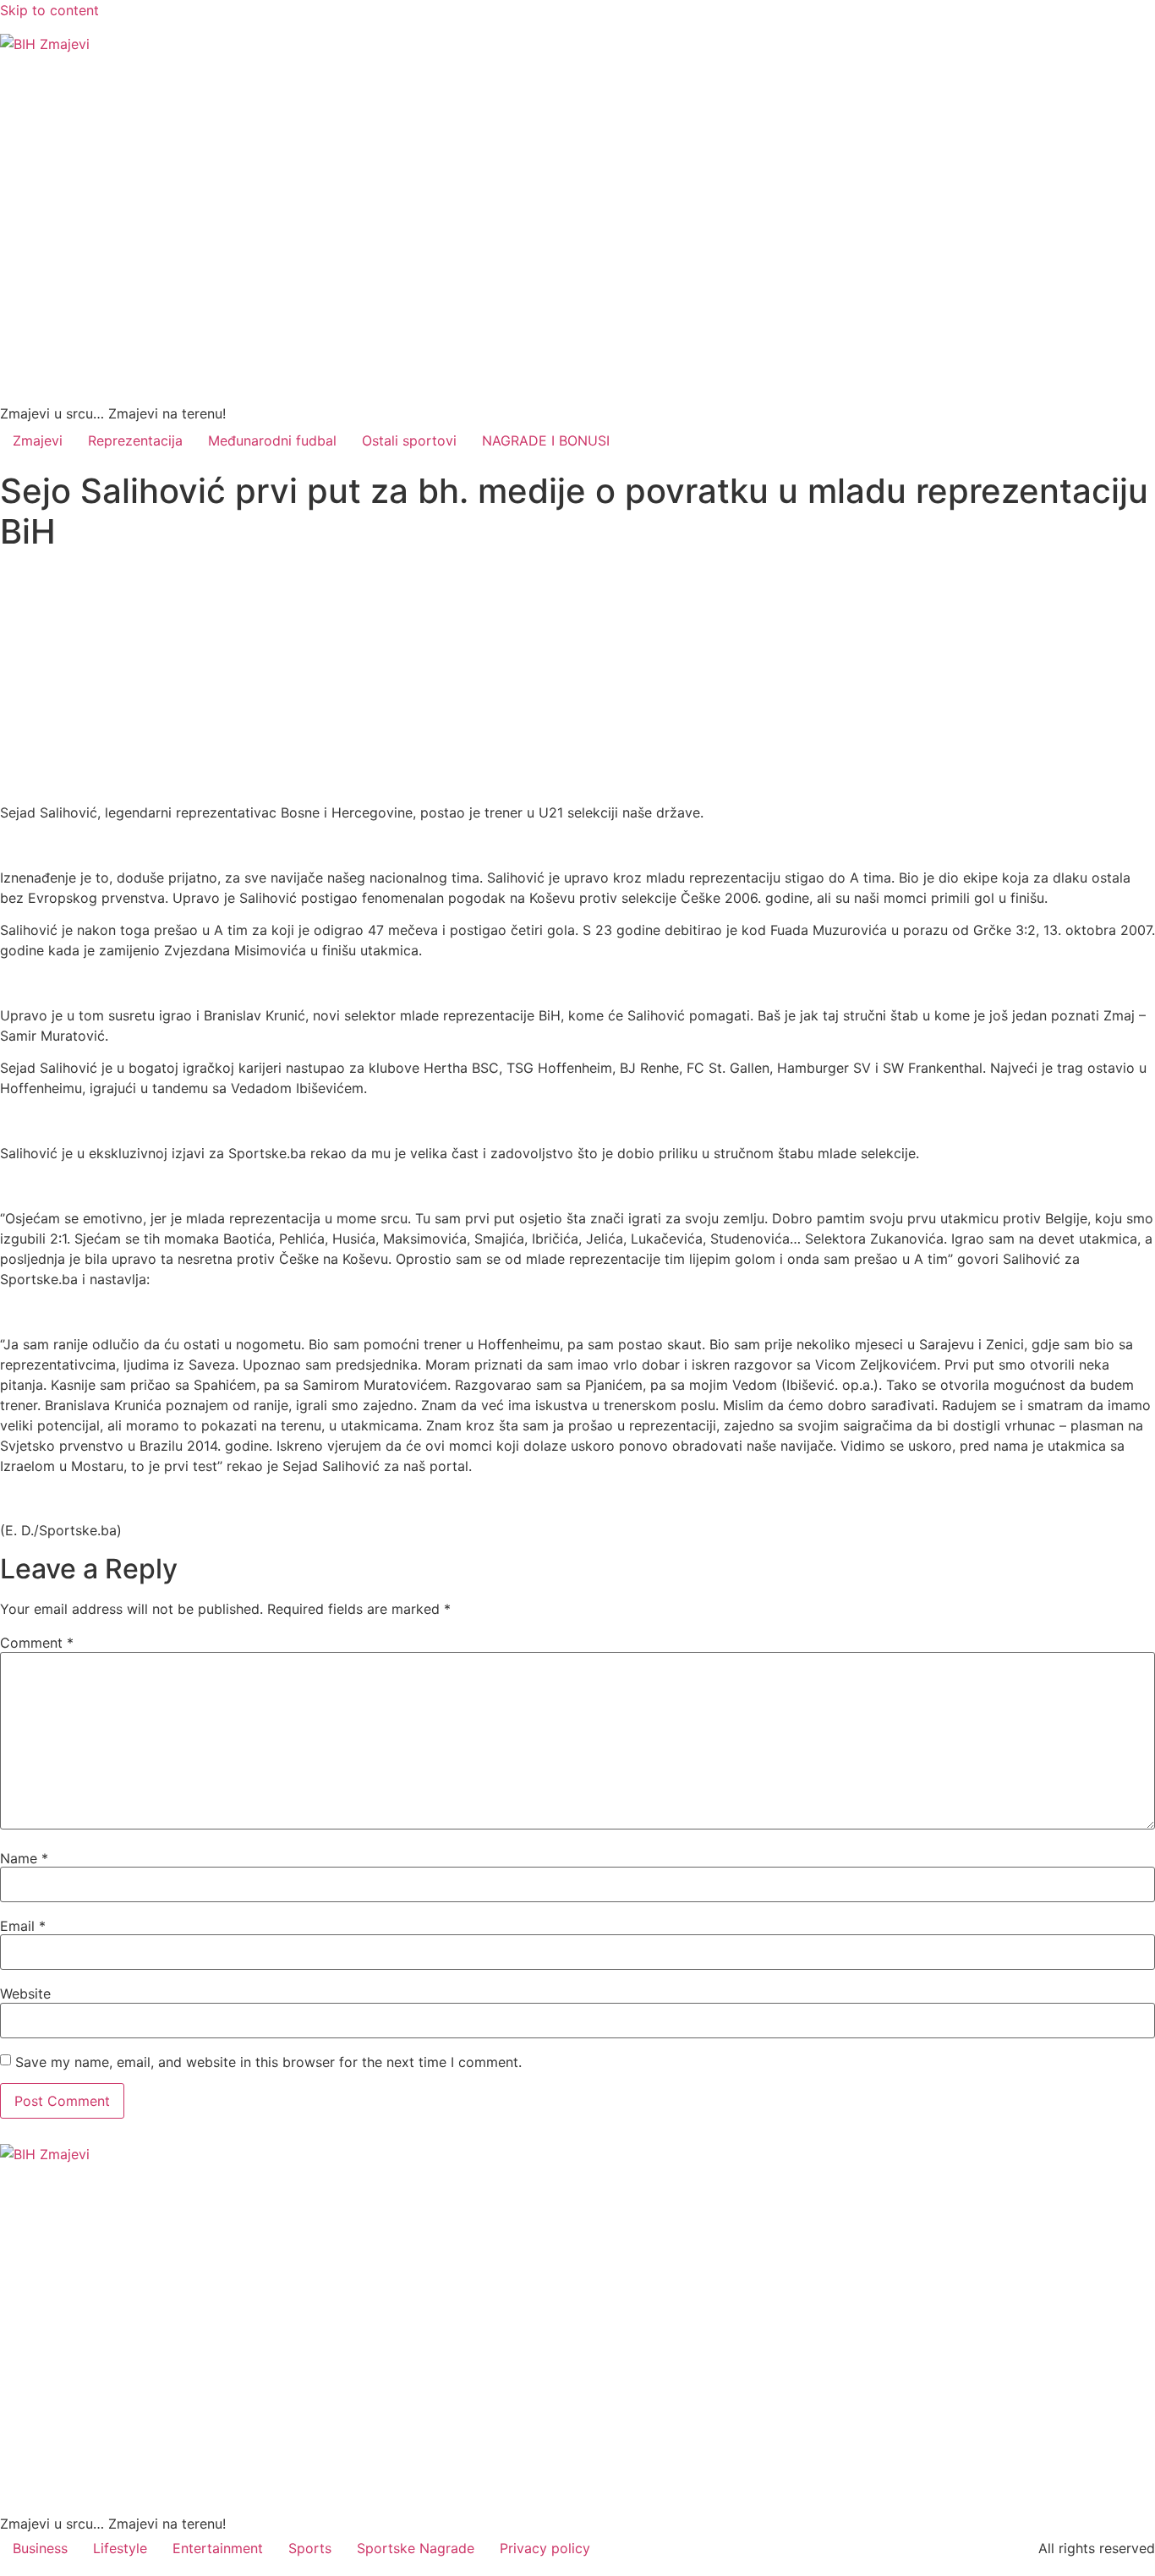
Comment (37, 1643)
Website (25, 1994)
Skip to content (49, 10)
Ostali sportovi (409, 440)
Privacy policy (545, 2548)
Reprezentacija (135, 440)
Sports (310, 2548)
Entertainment (218, 2548)
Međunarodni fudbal (272, 440)
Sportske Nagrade (416, 2548)
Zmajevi (38, 440)
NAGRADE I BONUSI (546, 440)
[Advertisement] (577, 677)
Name (24, 1858)
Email (23, 1926)
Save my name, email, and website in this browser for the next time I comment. (268, 2062)
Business (40, 2548)
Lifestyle (120, 2548)
